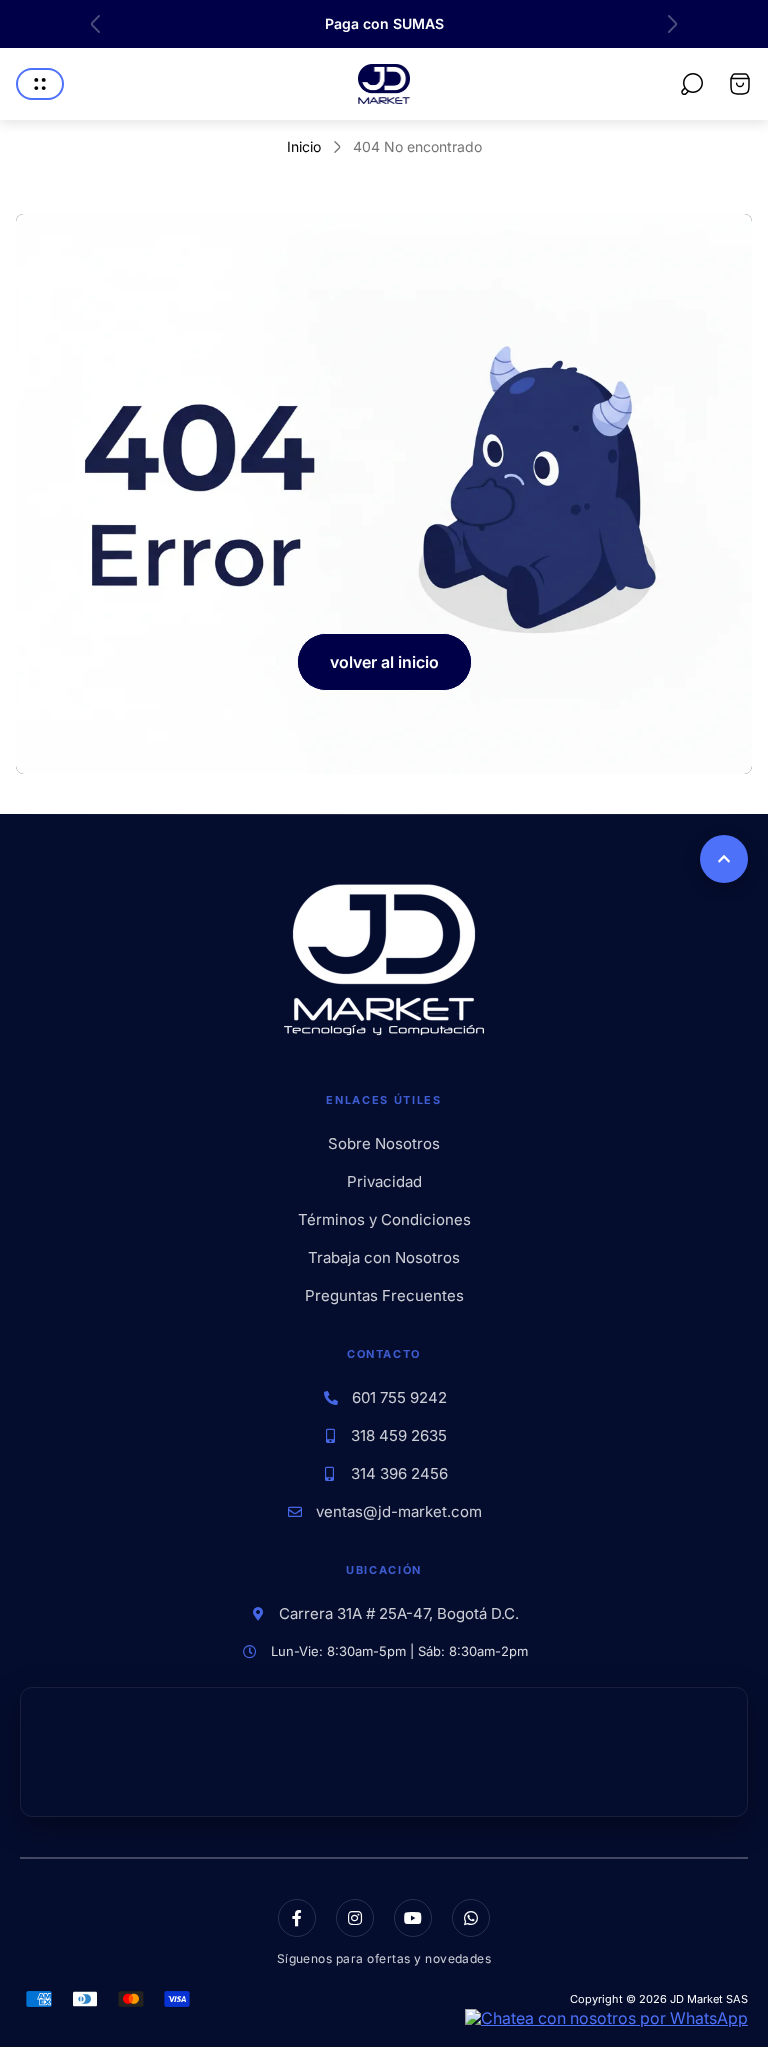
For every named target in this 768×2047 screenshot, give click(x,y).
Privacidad (384, 1182)
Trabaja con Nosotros (384, 1258)
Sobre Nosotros (384, 1144)
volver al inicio (384, 662)
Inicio (304, 146)
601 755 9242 (399, 1398)
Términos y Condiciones (384, 1220)
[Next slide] (672, 24)
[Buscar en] (692, 84)
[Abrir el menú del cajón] (40, 84)
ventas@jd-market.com (399, 1512)
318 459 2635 (399, 1436)
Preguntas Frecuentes (384, 1296)
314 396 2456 (399, 1474)
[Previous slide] (96, 24)
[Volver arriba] (724, 859)
